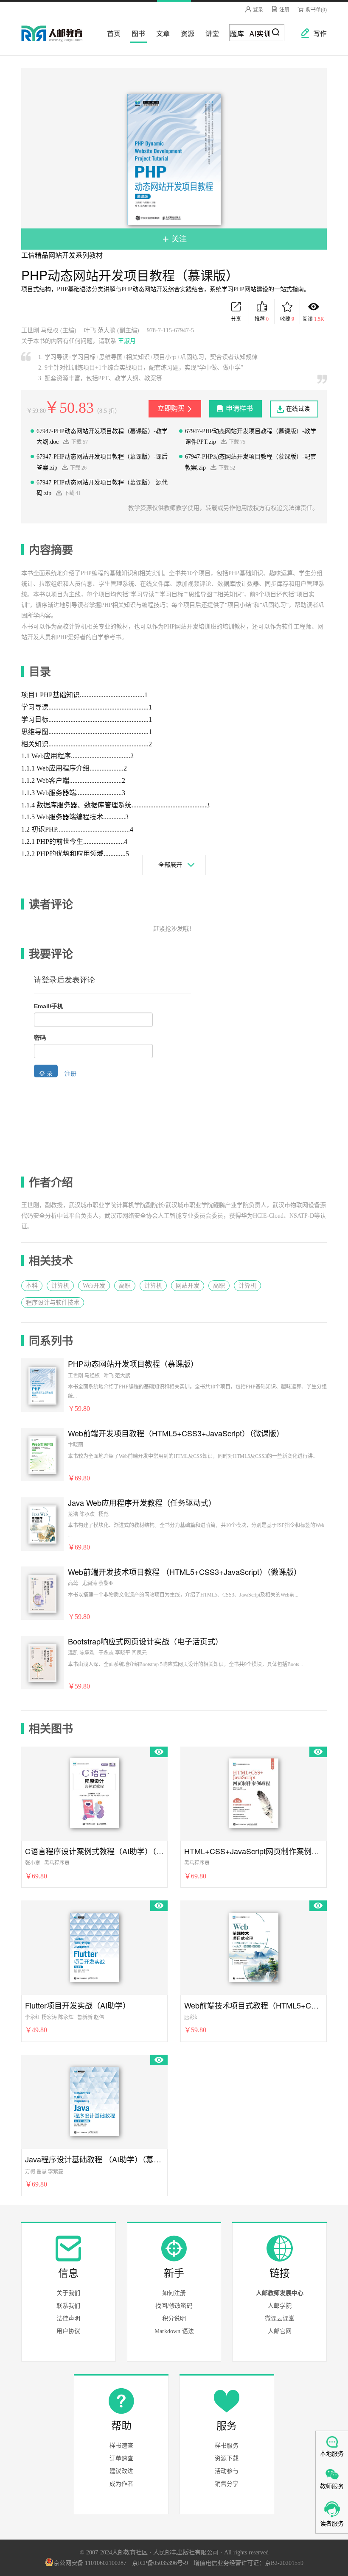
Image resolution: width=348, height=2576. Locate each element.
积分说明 (174, 2319)
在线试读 (298, 409)
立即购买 (171, 408)
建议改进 (121, 2471)
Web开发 (94, 1286)
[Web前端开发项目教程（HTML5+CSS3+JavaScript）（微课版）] (42, 1454)
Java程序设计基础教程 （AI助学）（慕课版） (94, 2159)
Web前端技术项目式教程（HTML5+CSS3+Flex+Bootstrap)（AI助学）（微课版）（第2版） (254, 2005)
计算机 (60, 1286)
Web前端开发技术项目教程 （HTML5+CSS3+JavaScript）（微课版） (185, 1572)
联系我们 (68, 2306)
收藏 (287, 319)
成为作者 (121, 2484)
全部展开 (170, 865)
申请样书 (239, 408)
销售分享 (227, 2484)
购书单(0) (316, 10)
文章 (160, 33)
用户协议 (68, 2331)
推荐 (262, 319)
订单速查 (121, 2458)
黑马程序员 (57, 1863)
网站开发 (188, 1286)
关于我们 (68, 2293)
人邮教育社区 (60, 39)
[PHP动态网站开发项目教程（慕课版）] (42, 1385)
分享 (236, 319)
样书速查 (121, 2446)
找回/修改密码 (174, 2306)
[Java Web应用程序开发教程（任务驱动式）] (42, 1524)
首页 (111, 33)
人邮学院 (280, 2306)
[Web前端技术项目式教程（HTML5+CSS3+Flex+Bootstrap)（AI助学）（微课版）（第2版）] (254, 1946)
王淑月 (127, 341)
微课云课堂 (280, 2319)
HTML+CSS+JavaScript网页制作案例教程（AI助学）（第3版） (254, 1851)
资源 (185, 33)
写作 (316, 33)
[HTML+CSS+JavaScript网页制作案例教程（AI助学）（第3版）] (254, 1792)
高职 (125, 1286)
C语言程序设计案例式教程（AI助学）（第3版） (94, 1851)
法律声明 (68, 2319)
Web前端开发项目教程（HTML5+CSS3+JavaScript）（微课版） (176, 1433)
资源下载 (227, 2458)
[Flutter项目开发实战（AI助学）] (95, 1946)
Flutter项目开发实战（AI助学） (78, 2005)
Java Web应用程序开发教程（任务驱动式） (142, 1503)
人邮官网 (280, 2331)
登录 (257, 10)
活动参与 (227, 2471)
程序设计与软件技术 (53, 1303)
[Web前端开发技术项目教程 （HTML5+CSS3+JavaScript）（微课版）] (42, 1593)
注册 (284, 10)
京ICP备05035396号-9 (160, 2563)
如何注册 (174, 2293)
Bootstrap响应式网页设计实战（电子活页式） (145, 1641)
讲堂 (210, 33)
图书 (136, 33)
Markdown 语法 (174, 2331)
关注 (178, 239)
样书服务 (227, 2446)
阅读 (313, 319)
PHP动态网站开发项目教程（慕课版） (133, 1364)
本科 (32, 1286)
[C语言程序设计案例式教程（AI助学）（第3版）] (95, 1792)
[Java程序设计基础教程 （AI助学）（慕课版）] (95, 2100)
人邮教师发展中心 (280, 2293)
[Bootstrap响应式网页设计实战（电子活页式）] (42, 1662)
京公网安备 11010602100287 (90, 2563)
